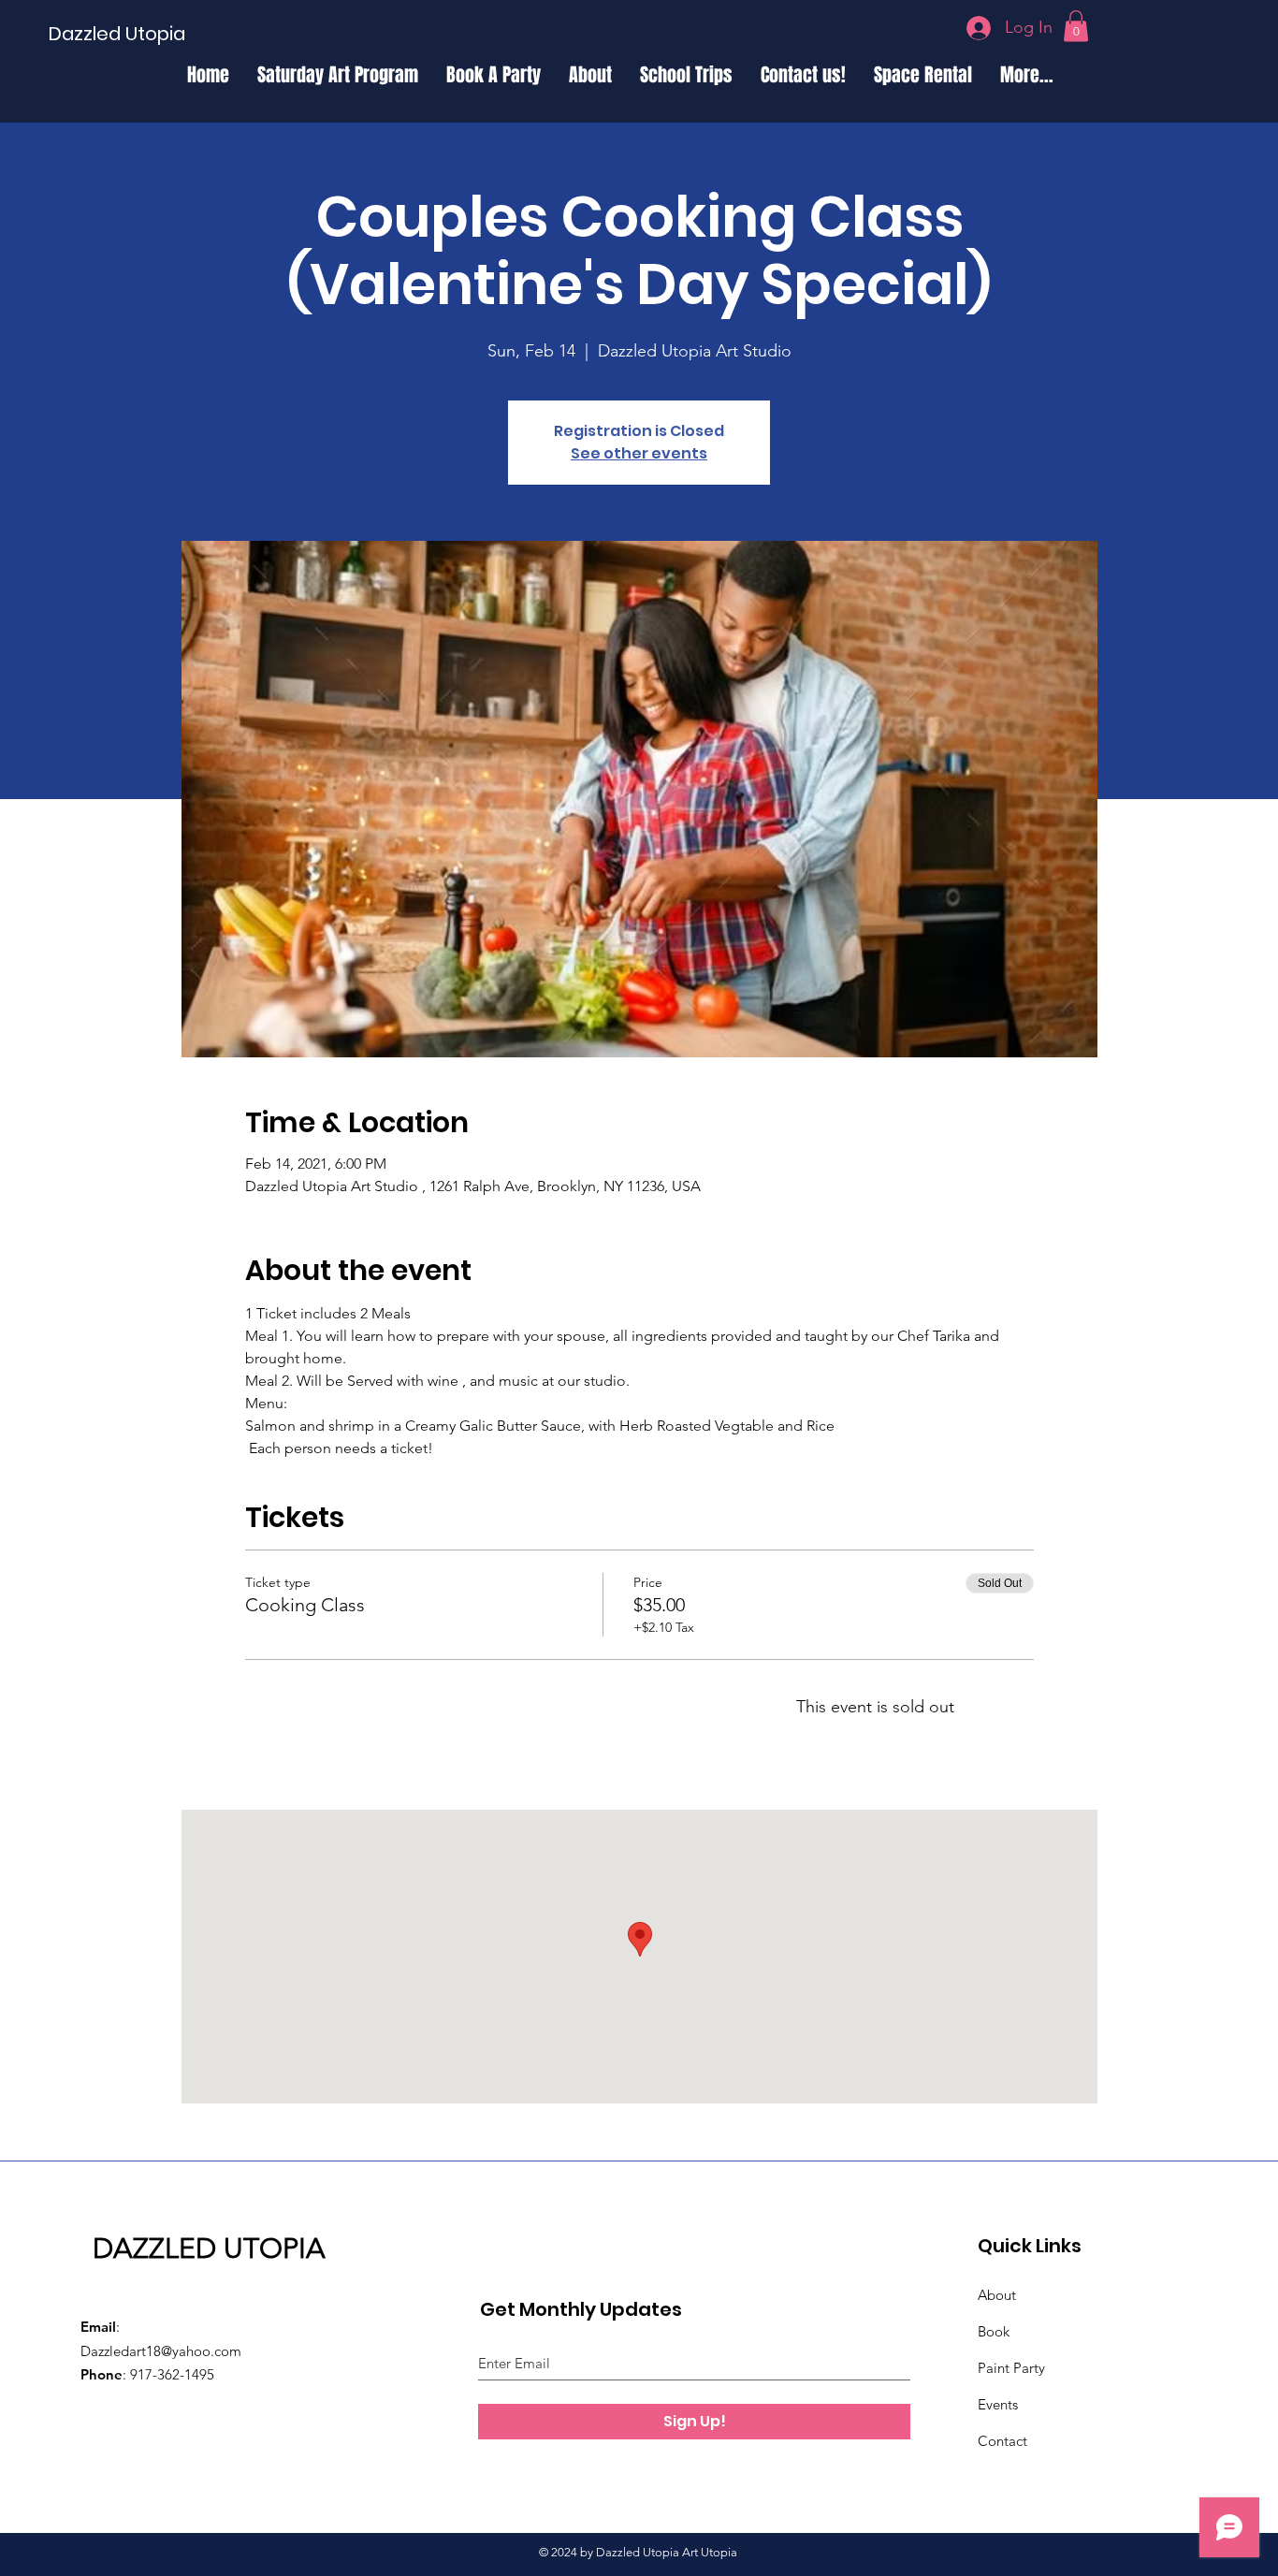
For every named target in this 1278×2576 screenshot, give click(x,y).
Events (998, 2404)
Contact (1002, 2441)
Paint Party (1011, 2368)
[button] (1076, 26)
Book (994, 2331)
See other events (639, 453)
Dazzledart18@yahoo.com (161, 2351)
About (997, 2295)
